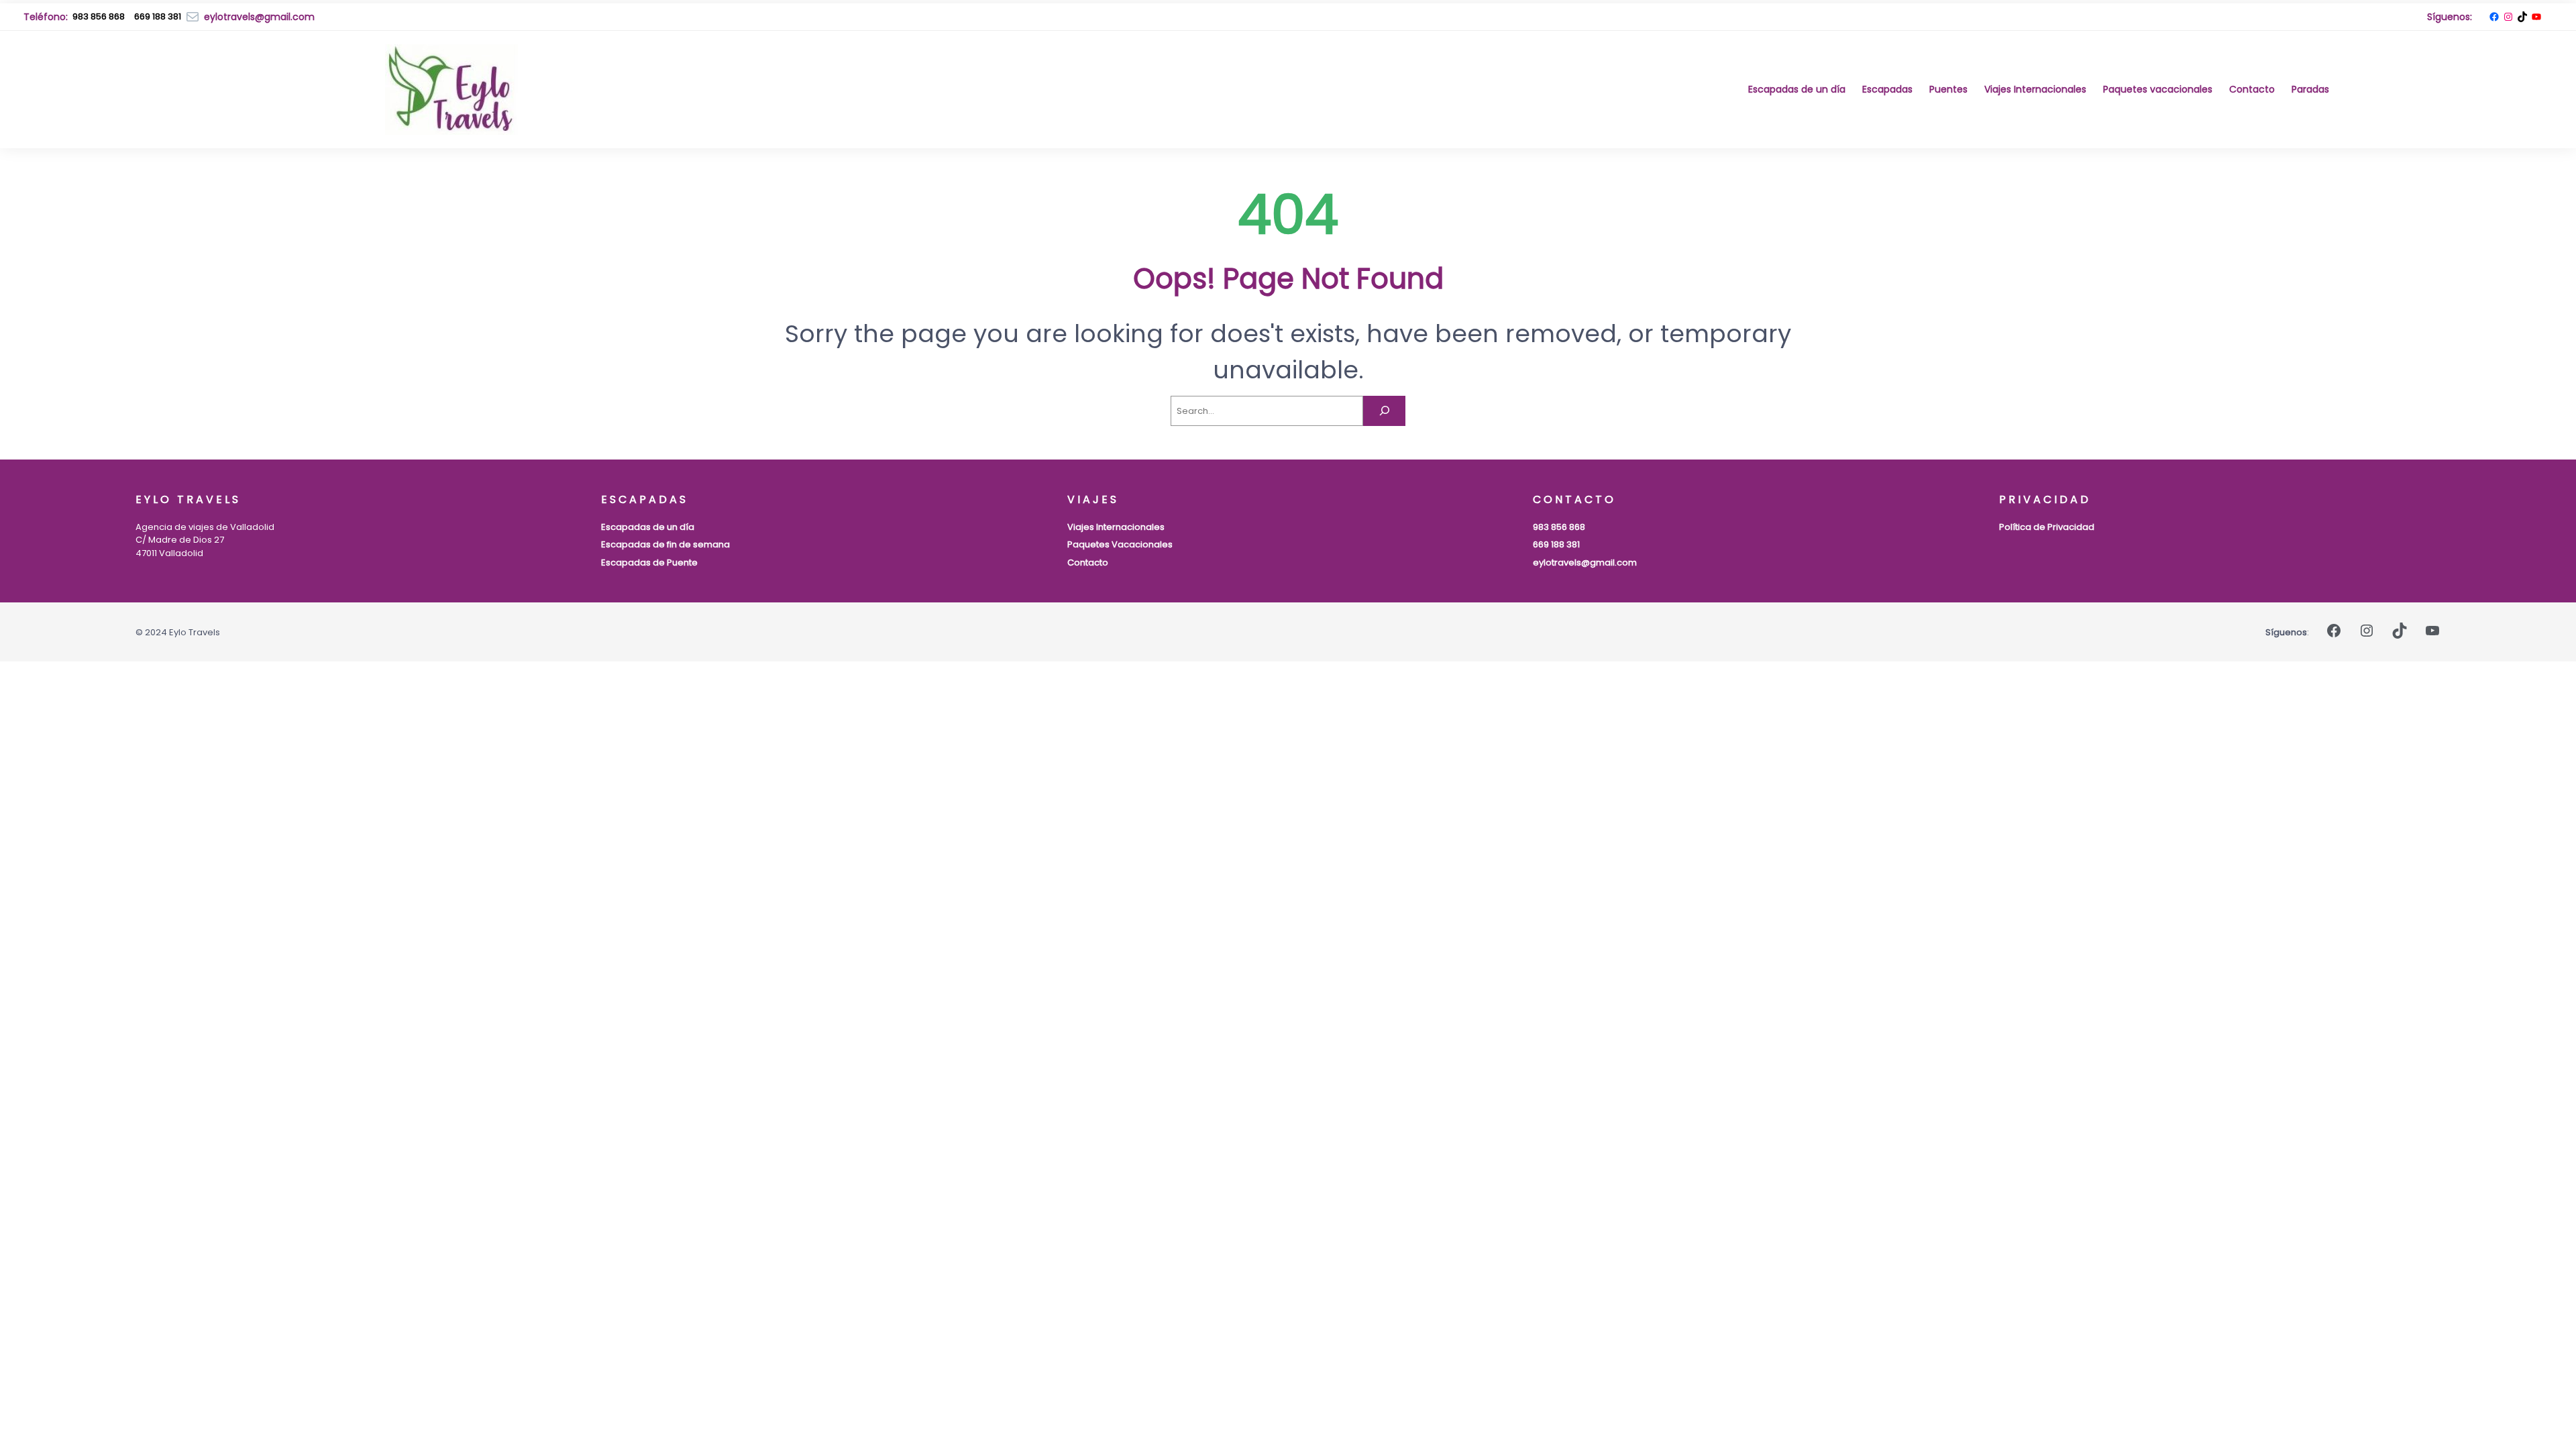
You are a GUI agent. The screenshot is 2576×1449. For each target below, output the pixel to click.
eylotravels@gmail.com (1585, 562)
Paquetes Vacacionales (1120, 544)
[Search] (1384, 411)
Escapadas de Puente (649, 562)
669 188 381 (1556, 544)
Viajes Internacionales (1116, 527)
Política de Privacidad (2047, 527)
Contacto (1088, 562)
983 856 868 (99, 16)
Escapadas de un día (648, 527)
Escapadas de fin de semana (665, 544)
